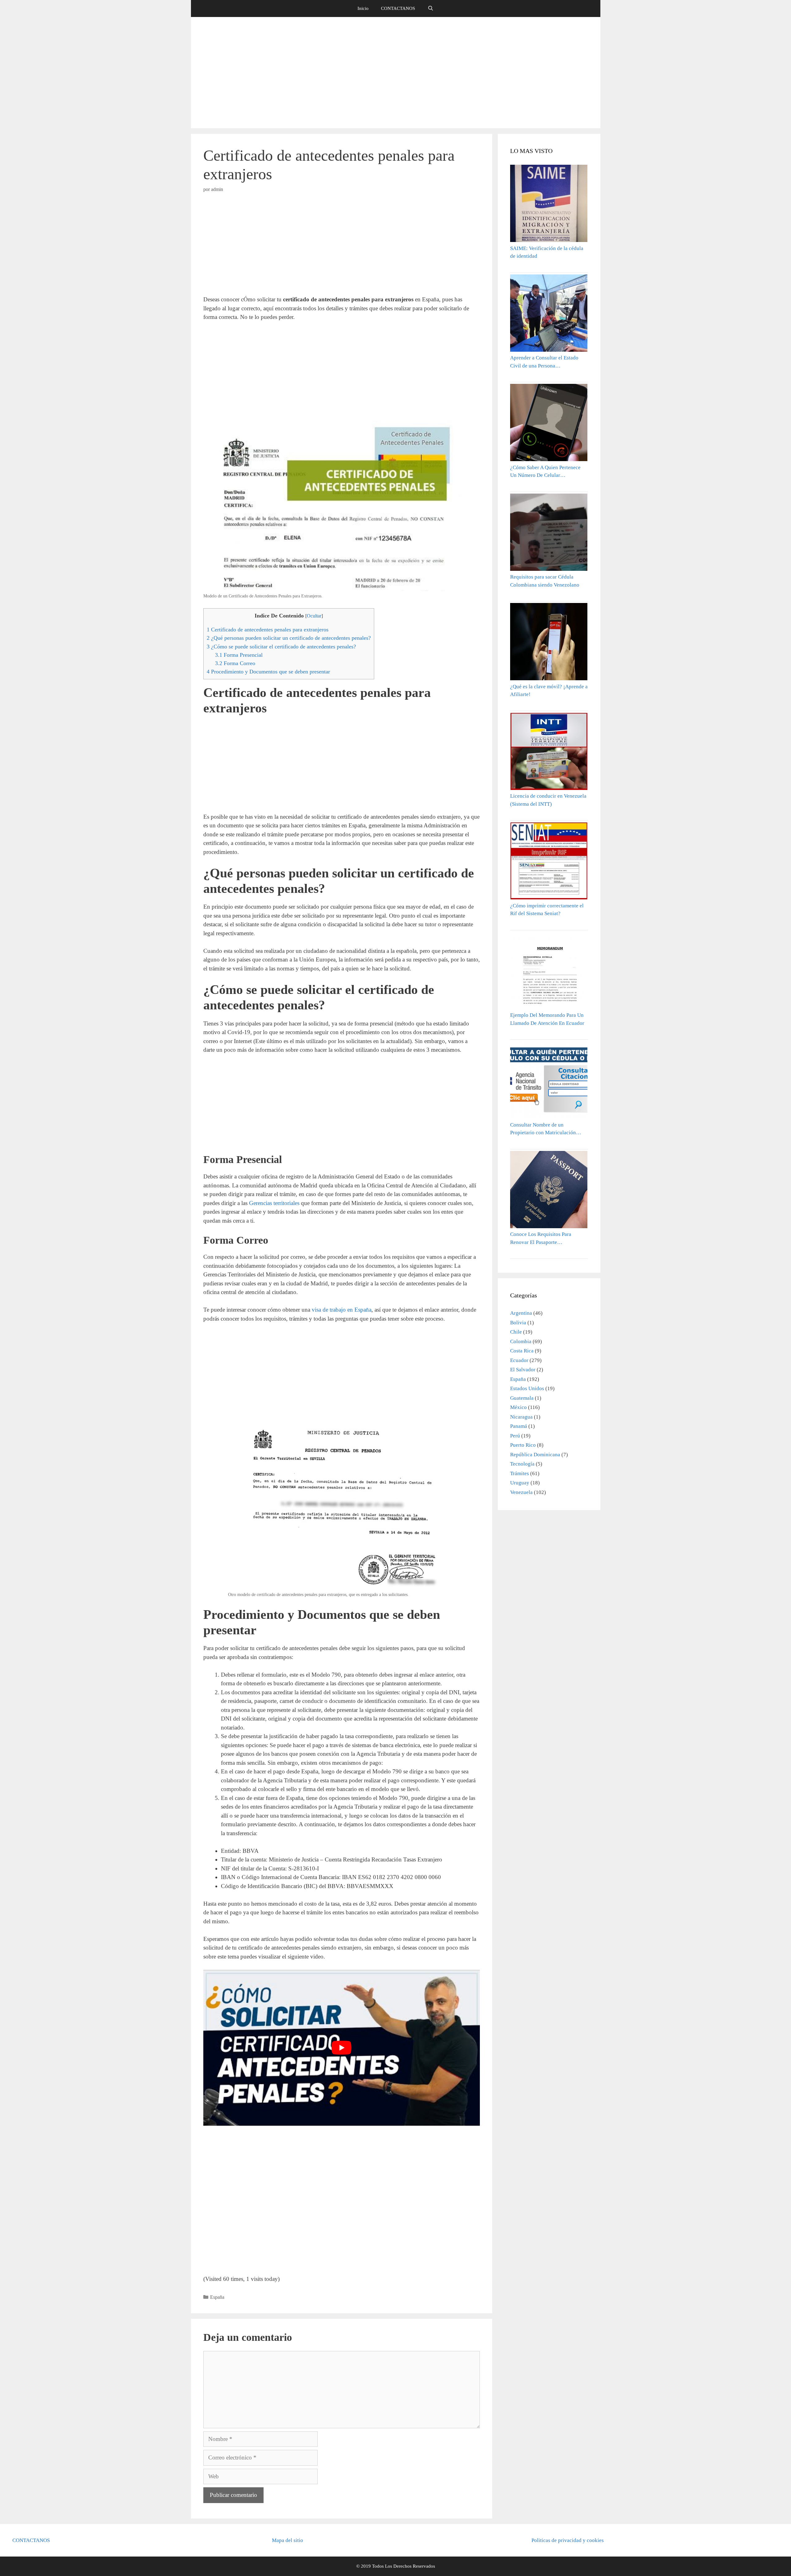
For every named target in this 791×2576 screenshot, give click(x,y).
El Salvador (523, 1370)
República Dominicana (535, 1455)
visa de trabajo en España (342, 1310)
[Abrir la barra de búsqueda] (430, 8)
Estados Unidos (527, 1388)
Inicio (363, 8)
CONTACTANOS (398, 8)
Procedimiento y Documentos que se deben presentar (268, 672)
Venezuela (521, 1492)
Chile (516, 1332)
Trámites (520, 1473)
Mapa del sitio (288, 2540)
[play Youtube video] (342, 2048)
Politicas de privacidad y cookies (568, 2540)
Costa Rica (522, 1351)
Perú (515, 1436)
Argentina (521, 1313)
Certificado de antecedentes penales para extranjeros (268, 630)
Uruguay (520, 1483)
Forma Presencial (239, 655)
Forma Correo (235, 663)
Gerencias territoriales (274, 1203)
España (217, 2297)
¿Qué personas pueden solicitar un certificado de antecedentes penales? (289, 638)
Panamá (519, 1426)
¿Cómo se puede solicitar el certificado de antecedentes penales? (281, 647)
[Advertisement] (395, 73)
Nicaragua (521, 1417)
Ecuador (519, 1360)
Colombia (521, 1341)
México (518, 1407)
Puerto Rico (523, 1445)
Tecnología (522, 1464)
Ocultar (314, 616)
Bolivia (518, 1323)
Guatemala (522, 1398)
